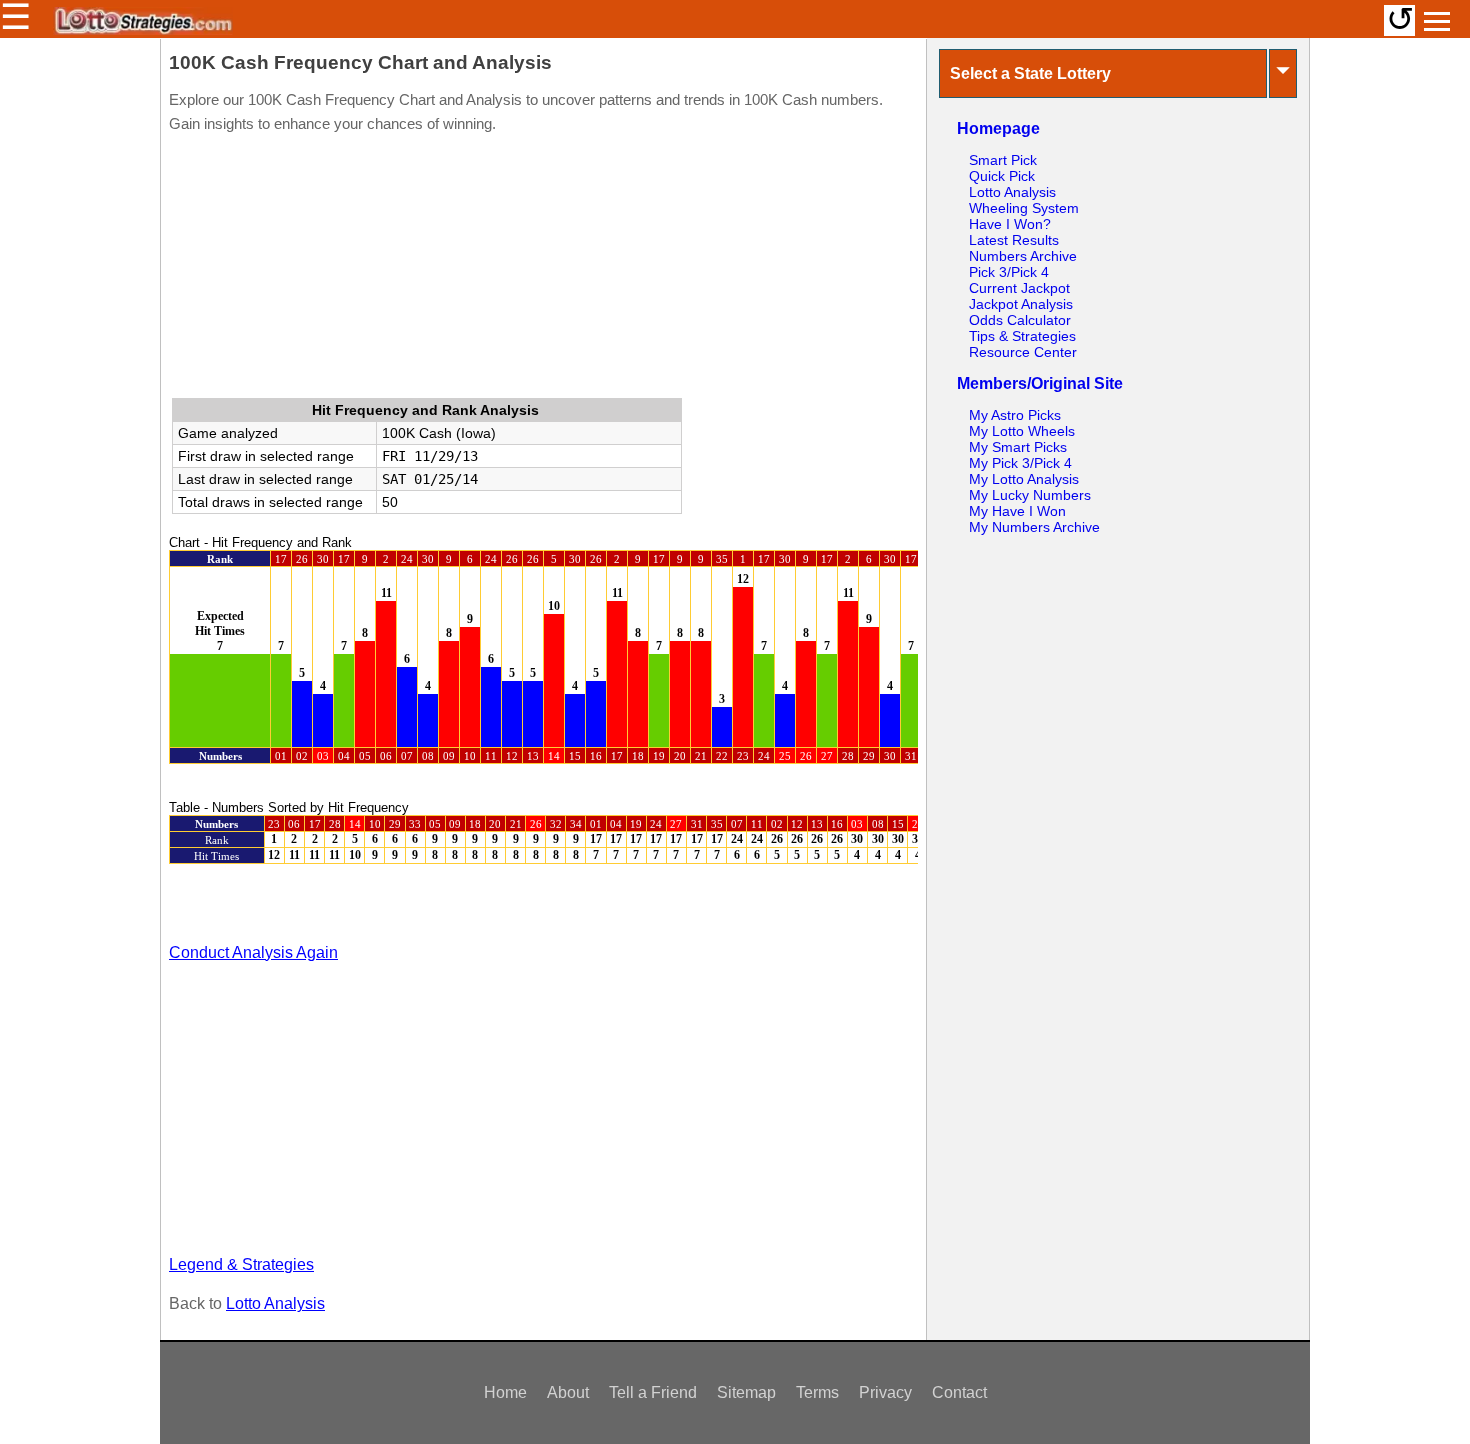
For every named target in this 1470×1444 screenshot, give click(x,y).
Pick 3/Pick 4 (1009, 272)
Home (505, 1392)
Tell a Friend (653, 1392)
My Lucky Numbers (1030, 495)
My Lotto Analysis (1024, 479)
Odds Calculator (1020, 320)
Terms (817, 1392)
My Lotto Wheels (1022, 431)
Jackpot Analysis (1021, 304)
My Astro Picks (1015, 415)
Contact (959, 1392)
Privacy (885, 1392)
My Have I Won (1017, 511)
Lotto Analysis (275, 1303)
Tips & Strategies (1022, 336)
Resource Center (1023, 352)
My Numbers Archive (1034, 527)
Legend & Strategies (241, 1264)
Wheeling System (1024, 208)
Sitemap (746, 1392)
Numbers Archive (1023, 256)
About (568, 1392)
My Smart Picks (1018, 447)
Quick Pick (1002, 176)
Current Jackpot (1019, 288)
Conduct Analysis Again (253, 952)
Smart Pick (1003, 160)
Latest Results (1014, 240)
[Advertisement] (543, 270)
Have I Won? (1010, 224)
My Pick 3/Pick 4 (1020, 463)
